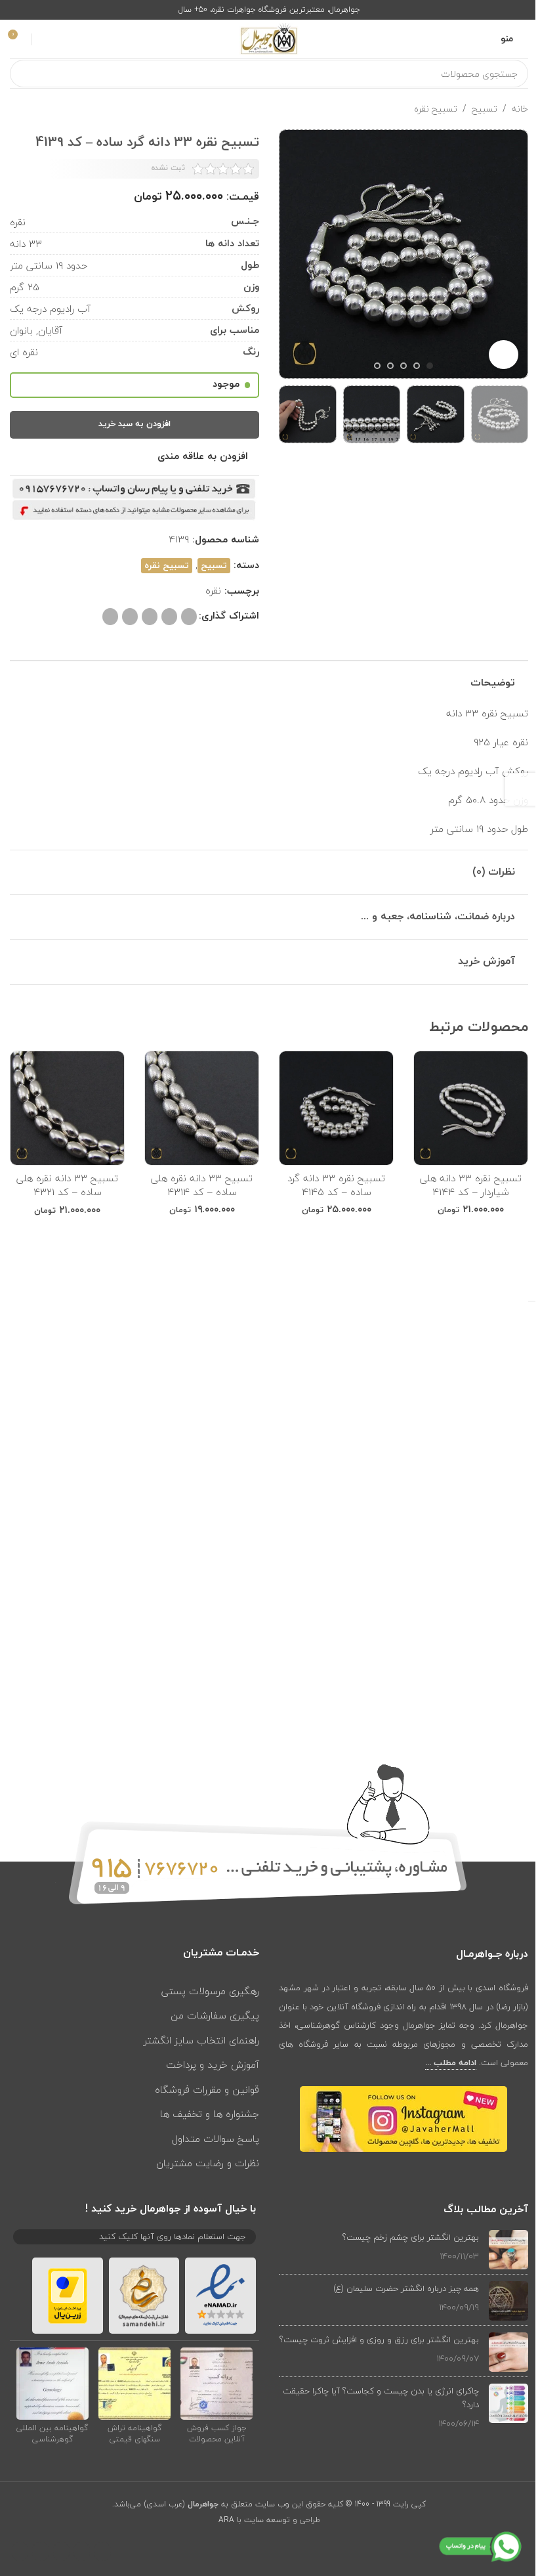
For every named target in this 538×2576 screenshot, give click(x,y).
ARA (226, 2520)
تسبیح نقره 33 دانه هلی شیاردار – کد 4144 (471, 1185)
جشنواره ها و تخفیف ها (210, 2114)
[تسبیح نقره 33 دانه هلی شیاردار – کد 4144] (471, 1108)
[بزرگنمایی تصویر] (504, 355)
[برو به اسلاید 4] (390, 366)
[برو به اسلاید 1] (430, 366)
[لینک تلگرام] (110, 617)
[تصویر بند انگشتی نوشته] (508, 2250)
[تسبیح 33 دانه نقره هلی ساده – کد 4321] (67, 1108)
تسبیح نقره (436, 109)
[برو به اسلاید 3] (403, 366)
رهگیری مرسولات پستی (210, 1991)
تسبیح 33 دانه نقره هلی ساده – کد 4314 (202, 1185)
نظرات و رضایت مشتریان (208, 2163)
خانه (520, 109)
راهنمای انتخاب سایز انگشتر (201, 2040)
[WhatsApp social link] (130, 617)
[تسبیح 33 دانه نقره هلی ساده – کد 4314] (202, 1108)
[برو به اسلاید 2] (417, 366)
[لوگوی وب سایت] (269, 38)
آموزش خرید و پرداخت (213, 2064)
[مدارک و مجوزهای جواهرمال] (217, 2383)
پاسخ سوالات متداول (216, 2139)
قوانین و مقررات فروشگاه (207, 2089)
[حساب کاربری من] (43, 39)
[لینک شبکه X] (189, 617)
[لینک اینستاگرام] (61, 2551)
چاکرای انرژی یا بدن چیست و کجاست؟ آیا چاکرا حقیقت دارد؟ (381, 2398)
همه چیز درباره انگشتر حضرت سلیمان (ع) (406, 2288)
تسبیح (485, 109)
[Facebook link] (102, 2551)
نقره (213, 590)
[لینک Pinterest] (169, 617)
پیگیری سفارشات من (215, 2015)
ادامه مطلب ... (451, 2063)
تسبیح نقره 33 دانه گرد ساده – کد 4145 (336, 1185)
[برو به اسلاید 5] (377, 366)
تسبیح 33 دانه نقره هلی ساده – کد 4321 (67, 1185)
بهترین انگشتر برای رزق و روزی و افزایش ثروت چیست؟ (379, 2340)
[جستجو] (24, 74)
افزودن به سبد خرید (134, 424)
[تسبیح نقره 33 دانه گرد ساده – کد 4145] (336, 1108)
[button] (515, 255)
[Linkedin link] (150, 617)
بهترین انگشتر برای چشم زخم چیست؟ (411, 2237)
